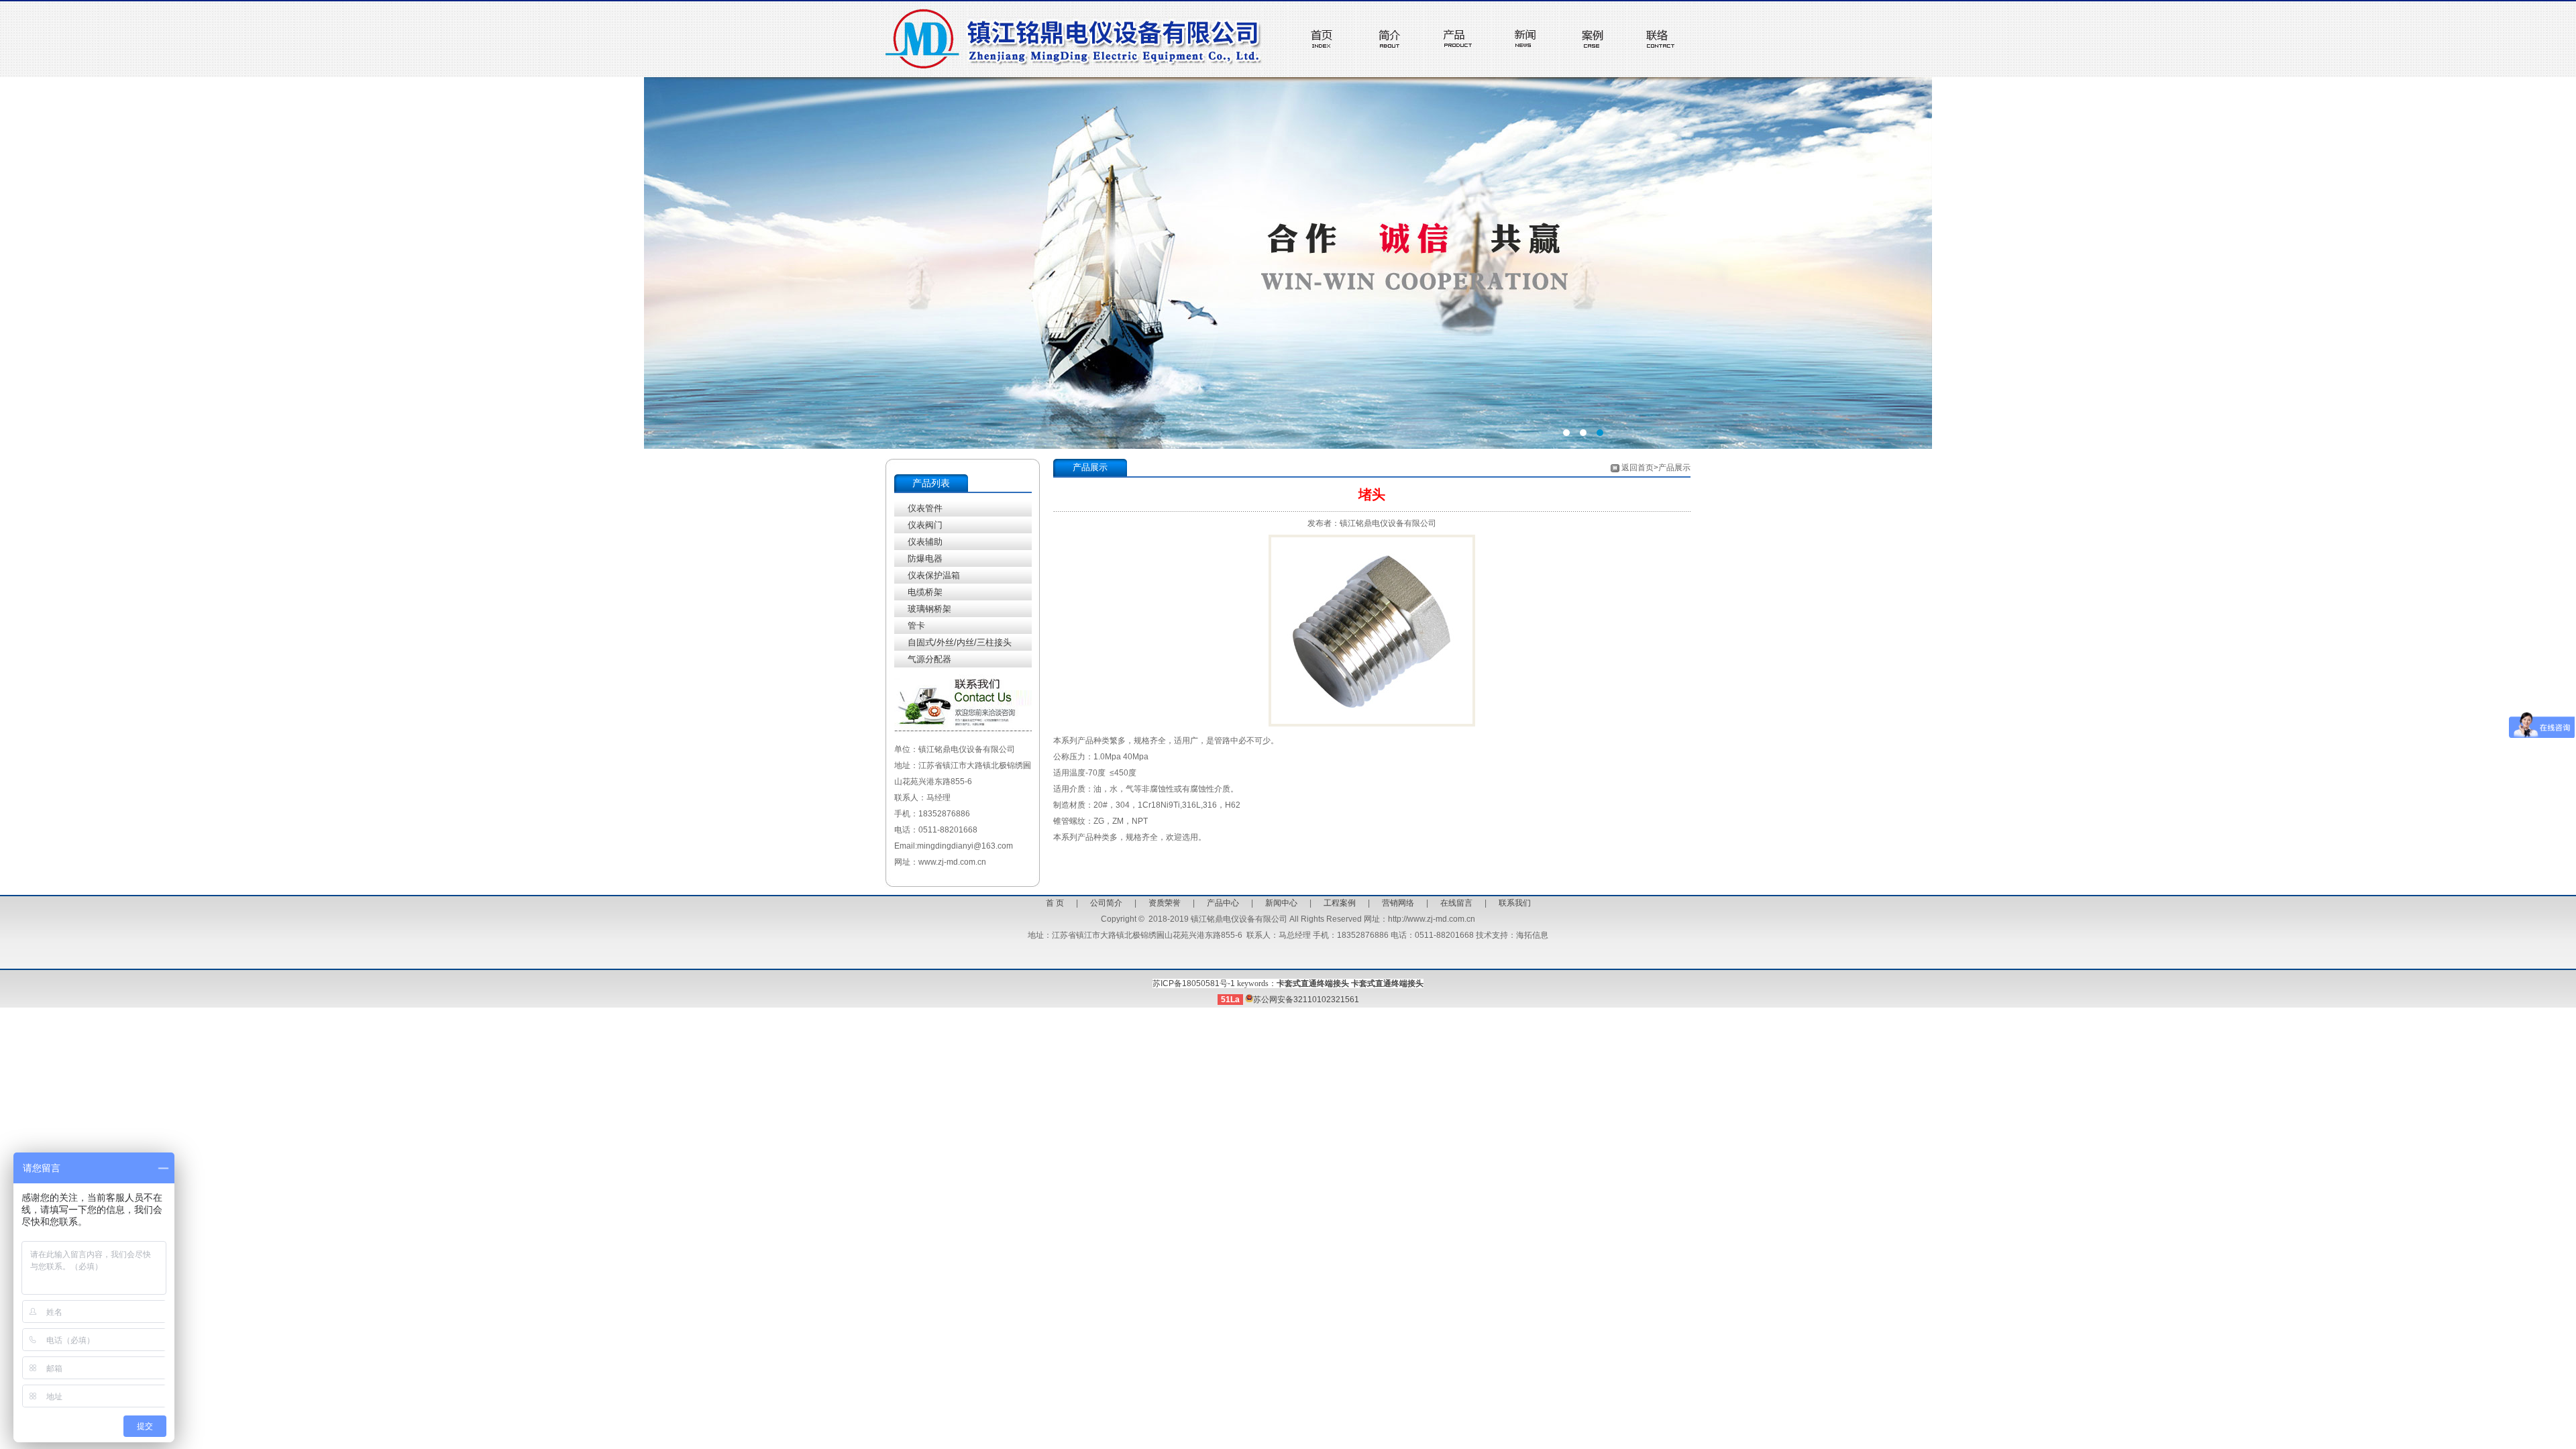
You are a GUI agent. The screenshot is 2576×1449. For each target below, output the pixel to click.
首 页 (1055, 903)
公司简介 (1106, 903)
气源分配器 (929, 659)
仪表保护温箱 (934, 575)
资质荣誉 (1165, 903)
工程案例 (1340, 903)
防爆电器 (925, 558)
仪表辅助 (925, 542)
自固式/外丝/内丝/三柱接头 (960, 642)
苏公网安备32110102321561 (1306, 1000)
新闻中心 (1281, 903)
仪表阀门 (925, 525)
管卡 (916, 626)
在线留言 (1456, 903)
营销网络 (1398, 903)
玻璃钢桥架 (929, 609)
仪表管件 (925, 508)
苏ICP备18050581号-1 (1194, 983)
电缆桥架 (925, 592)
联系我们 (1515, 903)
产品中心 (1223, 903)
